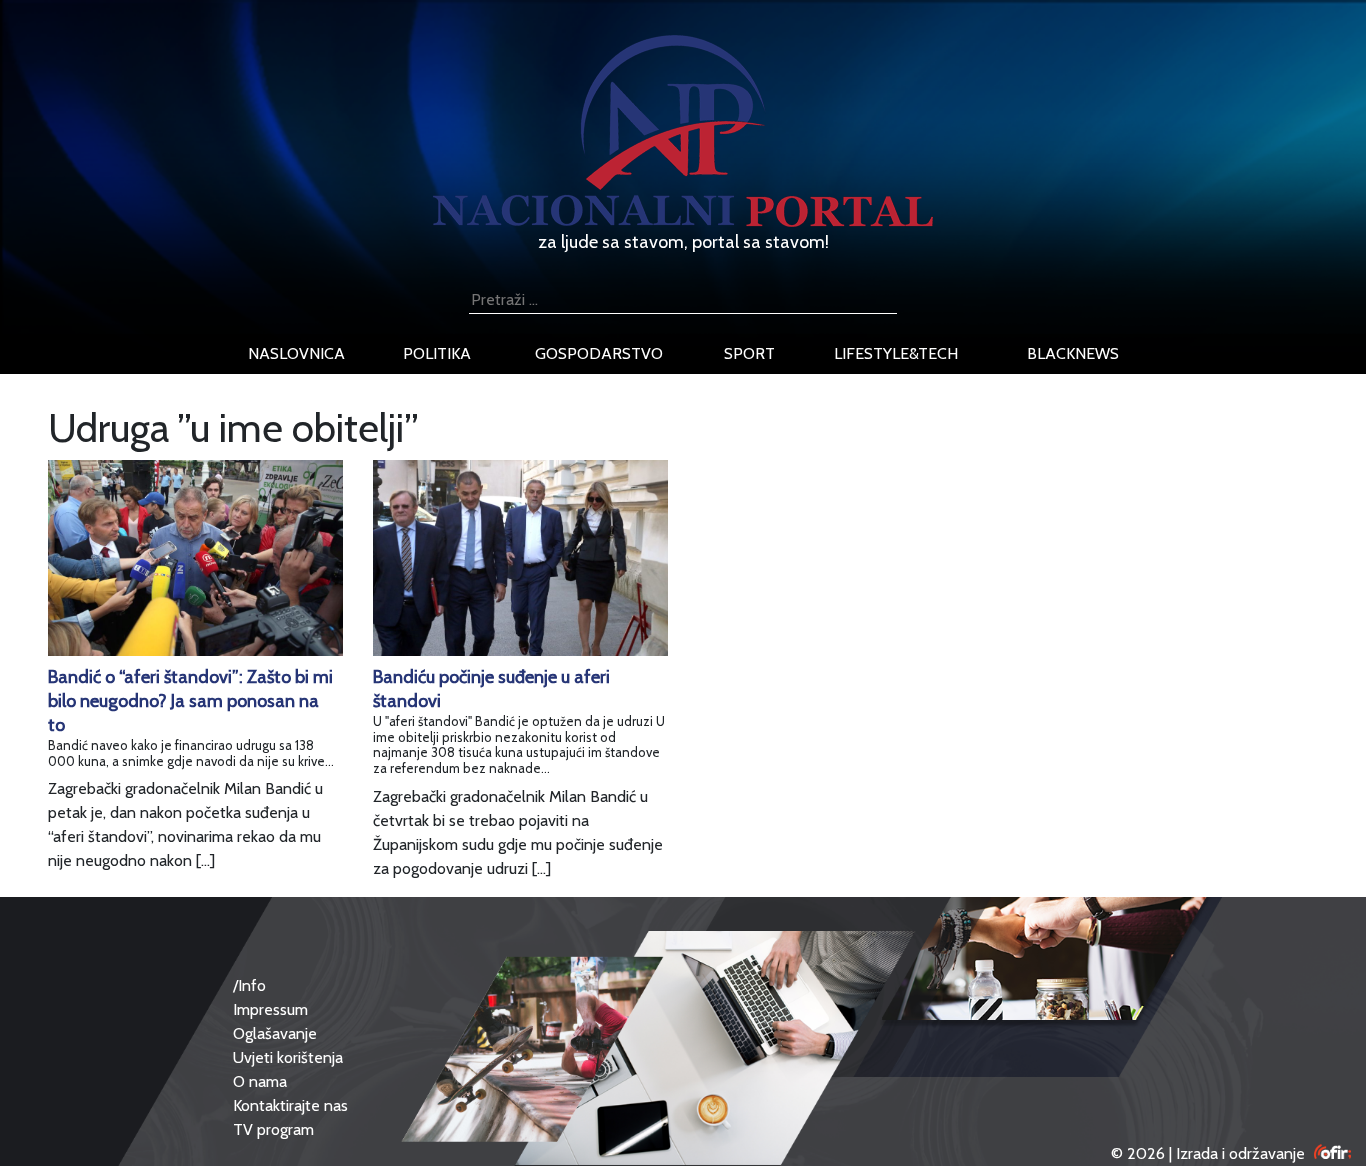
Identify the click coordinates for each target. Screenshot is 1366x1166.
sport (749, 353)
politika (437, 353)
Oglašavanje (275, 1033)
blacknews (1073, 353)
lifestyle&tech (896, 353)
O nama (260, 1081)
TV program (273, 1129)
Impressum (270, 1009)
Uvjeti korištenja (288, 1057)
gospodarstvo (599, 353)
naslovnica (296, 353)
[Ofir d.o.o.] (1332, 1153)
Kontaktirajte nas (290, 1105)
